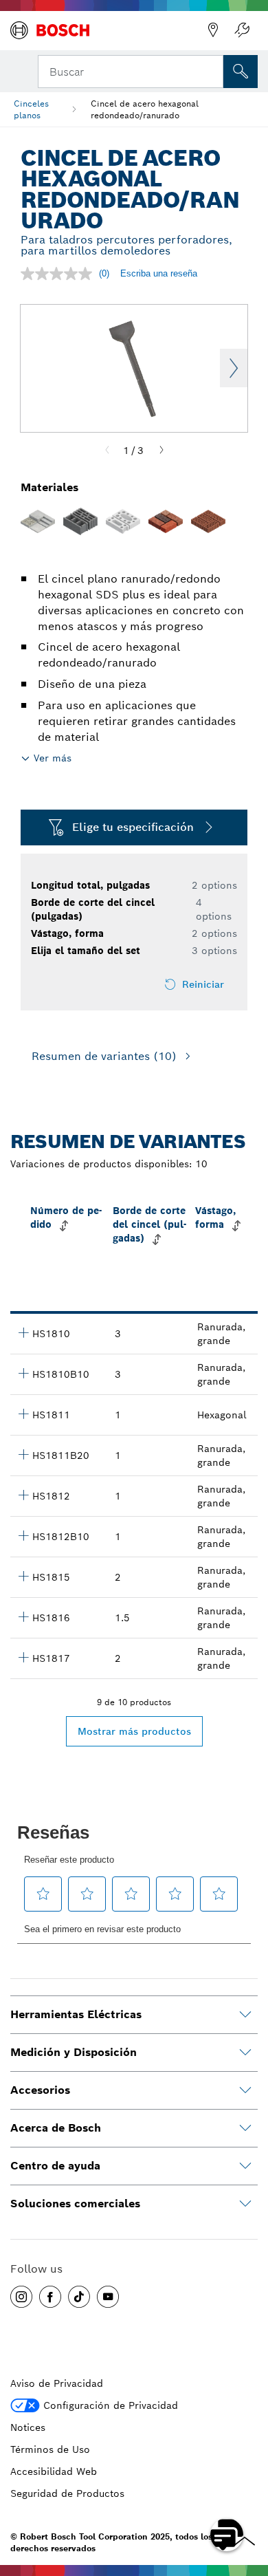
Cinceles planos (31, 109)
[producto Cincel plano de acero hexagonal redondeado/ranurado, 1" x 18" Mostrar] (23, 1495)
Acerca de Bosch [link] (56, 2128)
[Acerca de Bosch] (245, 2128)
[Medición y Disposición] (245, 2053)
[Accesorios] (245, 2090)
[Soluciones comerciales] (245, 2204)
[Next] (161, 451)
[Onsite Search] (241, 72)
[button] (21, 2297)
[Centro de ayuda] (245, 2166)
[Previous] (107, 451)
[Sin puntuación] (60, 274)
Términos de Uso (50, 2449)
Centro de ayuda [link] (55, 2166)
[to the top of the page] (247, 2495)
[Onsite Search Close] (212, 70)
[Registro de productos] (242, 30)
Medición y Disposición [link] (74, 2052)
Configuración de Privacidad (111, 2405)
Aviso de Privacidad (57, 2383)
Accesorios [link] (40, 2090)
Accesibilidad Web (54, 2471)
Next (234, 368)
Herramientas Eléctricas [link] (76, 2014)
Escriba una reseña (159, 273)
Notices (28, 2427)
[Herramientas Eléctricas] (245, 2015)
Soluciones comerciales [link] (75, 2204)
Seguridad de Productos (67, 2493)
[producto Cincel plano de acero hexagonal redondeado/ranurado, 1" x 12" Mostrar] (23, 1414)
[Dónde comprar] (213, 30)
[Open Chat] (227, 2535)
